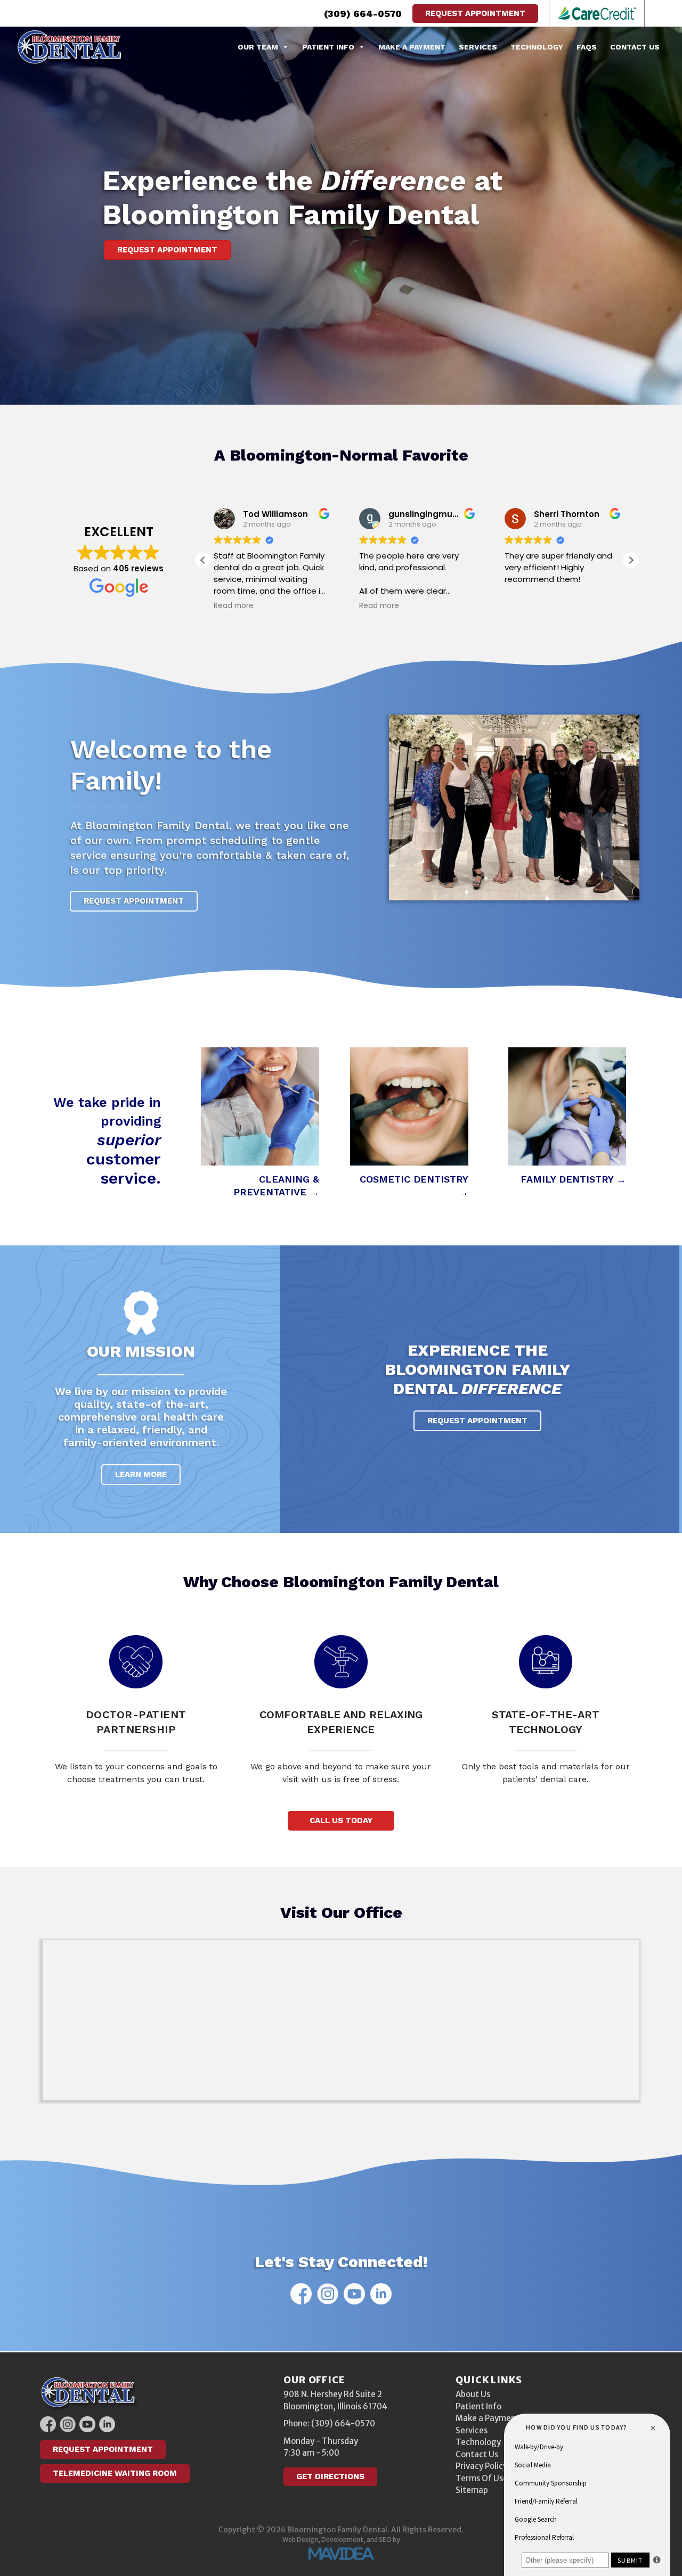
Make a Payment (412, 47)
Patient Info (328, 47)
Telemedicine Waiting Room (115, 2473)
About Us (473, 2394)
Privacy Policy (481, 2466)
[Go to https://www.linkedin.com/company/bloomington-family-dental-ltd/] (381, 2294)
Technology (537, 47)
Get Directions (330, 2476)
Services (478, 47)
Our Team (258, 47)
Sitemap (472, 2490)
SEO (385, 2540)
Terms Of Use (482, 2478)
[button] (631, 560)
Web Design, (301, 2540)
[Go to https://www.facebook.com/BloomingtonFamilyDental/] (301, 2294)
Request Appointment (475, 13)
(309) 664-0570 (363, 14)
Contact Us (635, 47)
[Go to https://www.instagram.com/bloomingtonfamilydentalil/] (328, 2294)
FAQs (587, 47)
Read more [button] (217, 606)
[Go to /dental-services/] (260, 1124)
